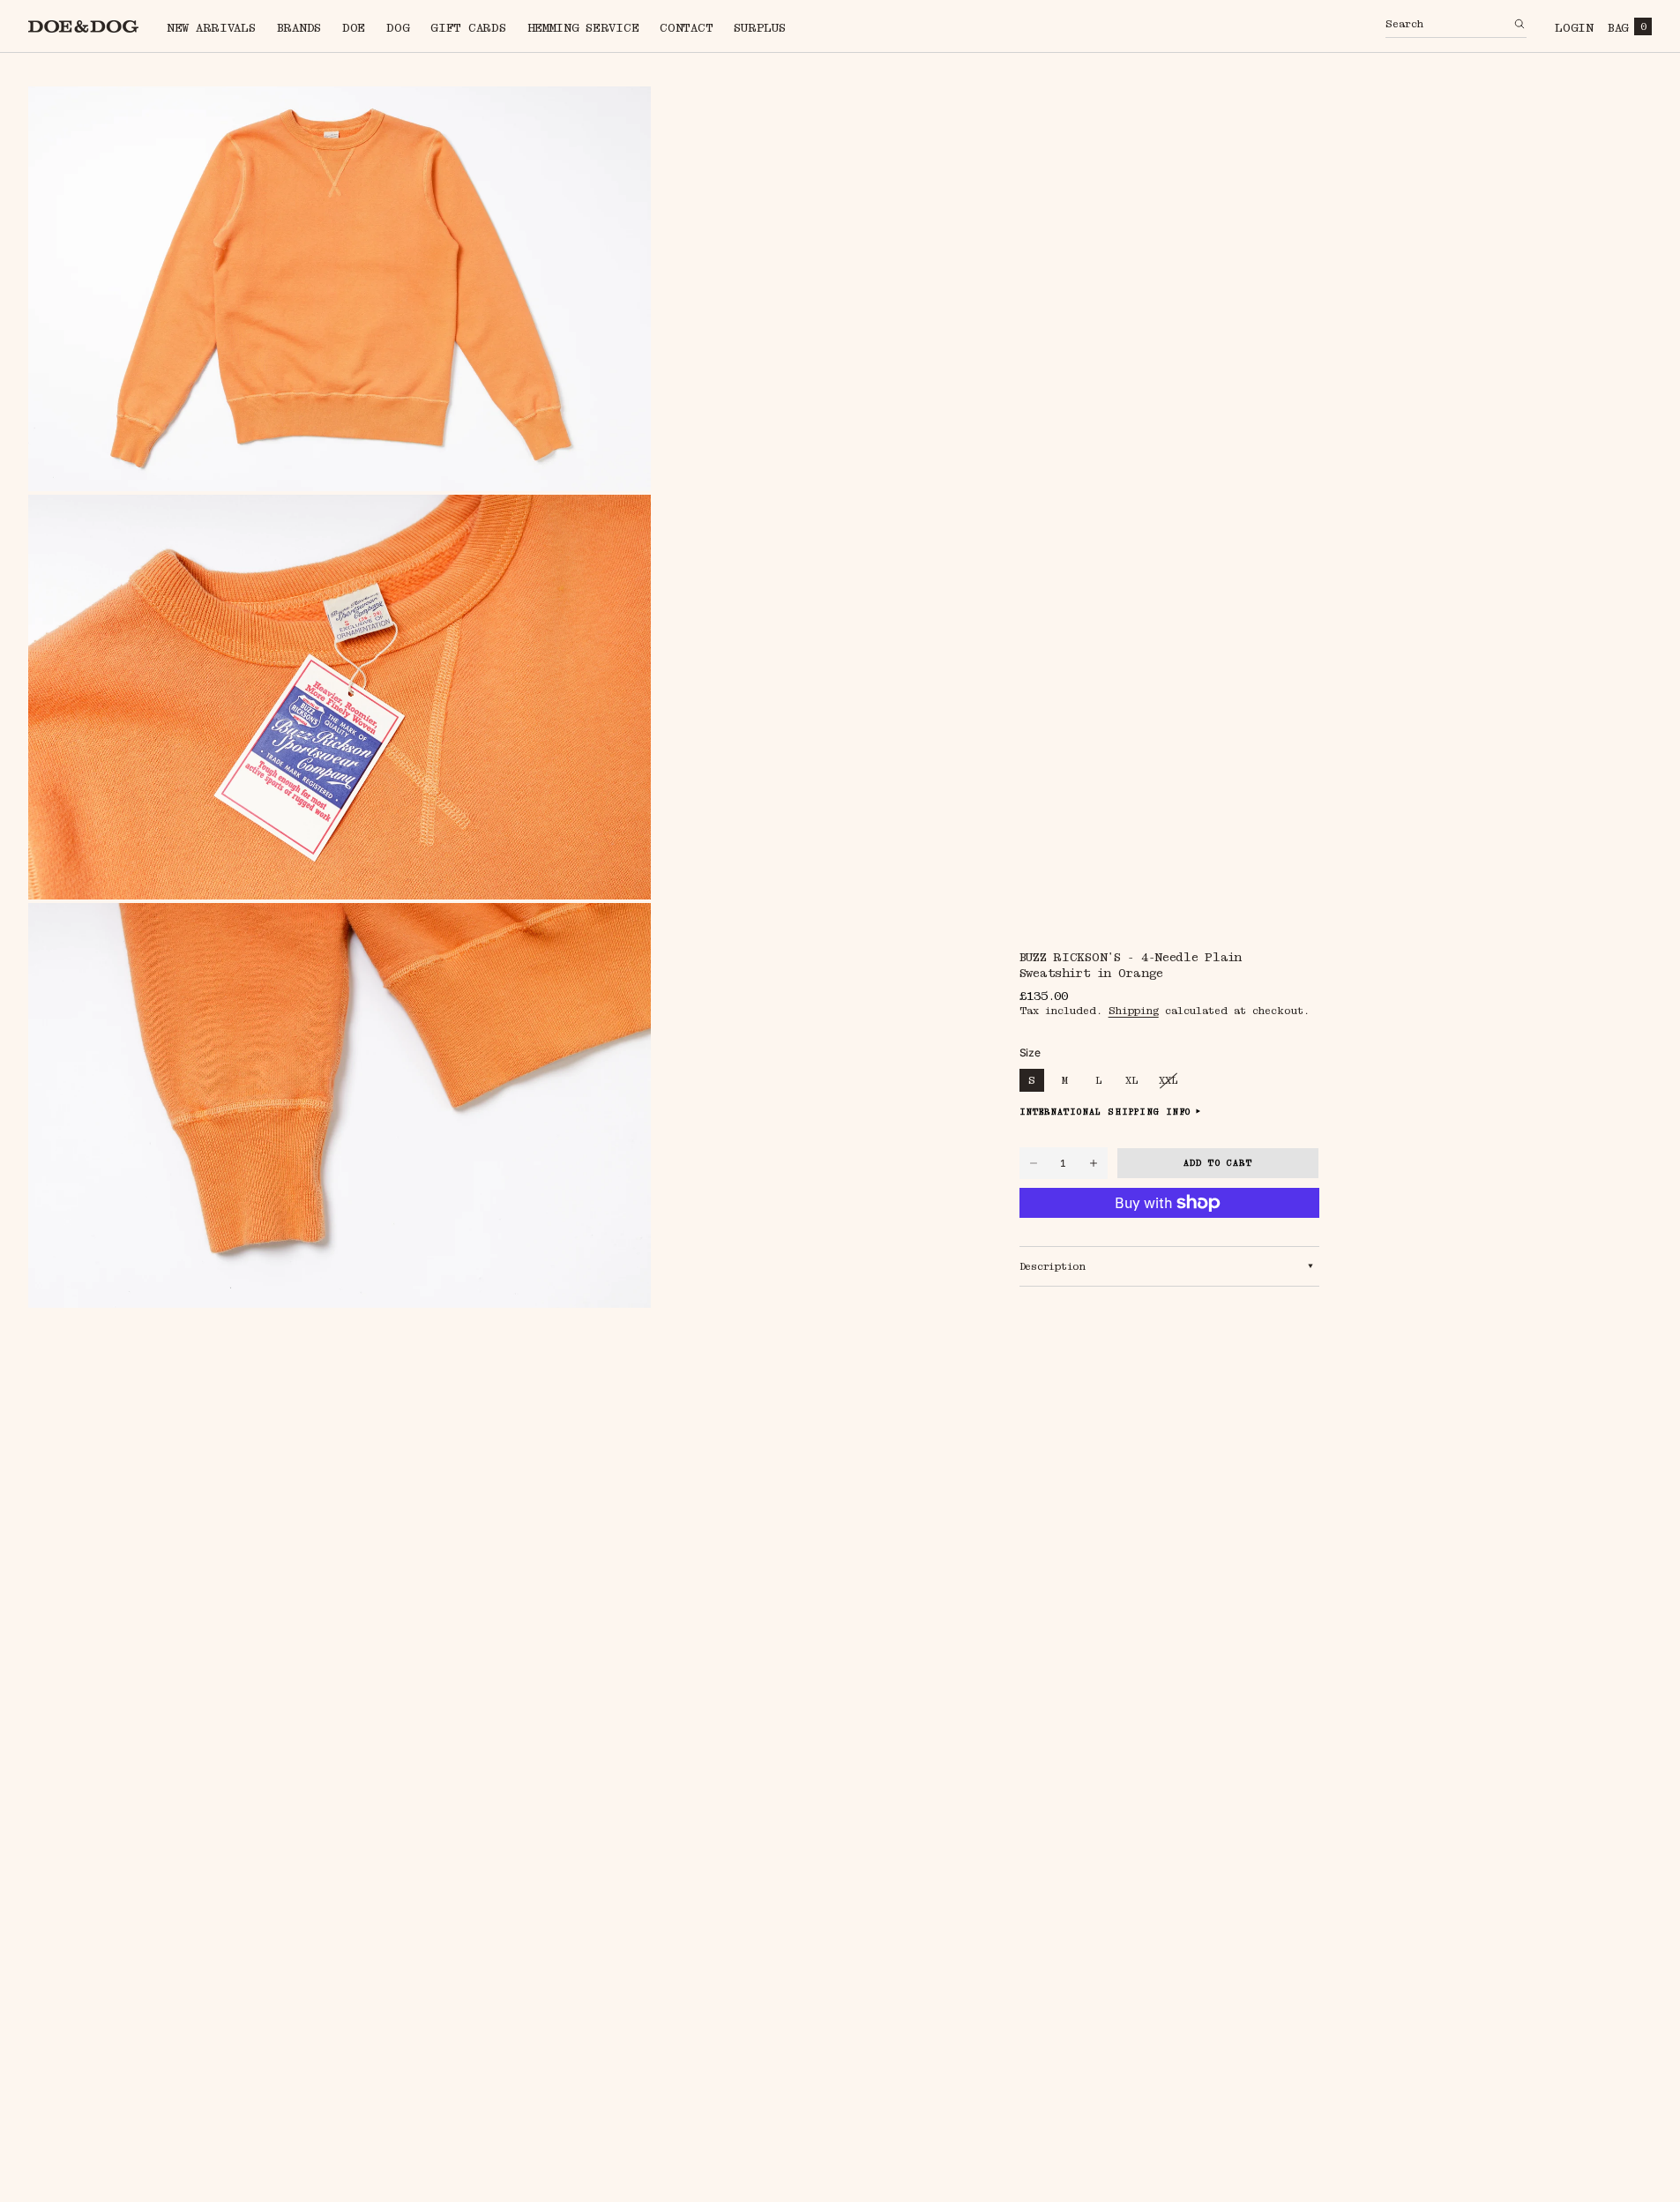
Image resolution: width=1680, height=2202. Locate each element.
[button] (1456, 26)
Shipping (1134, 1010)
